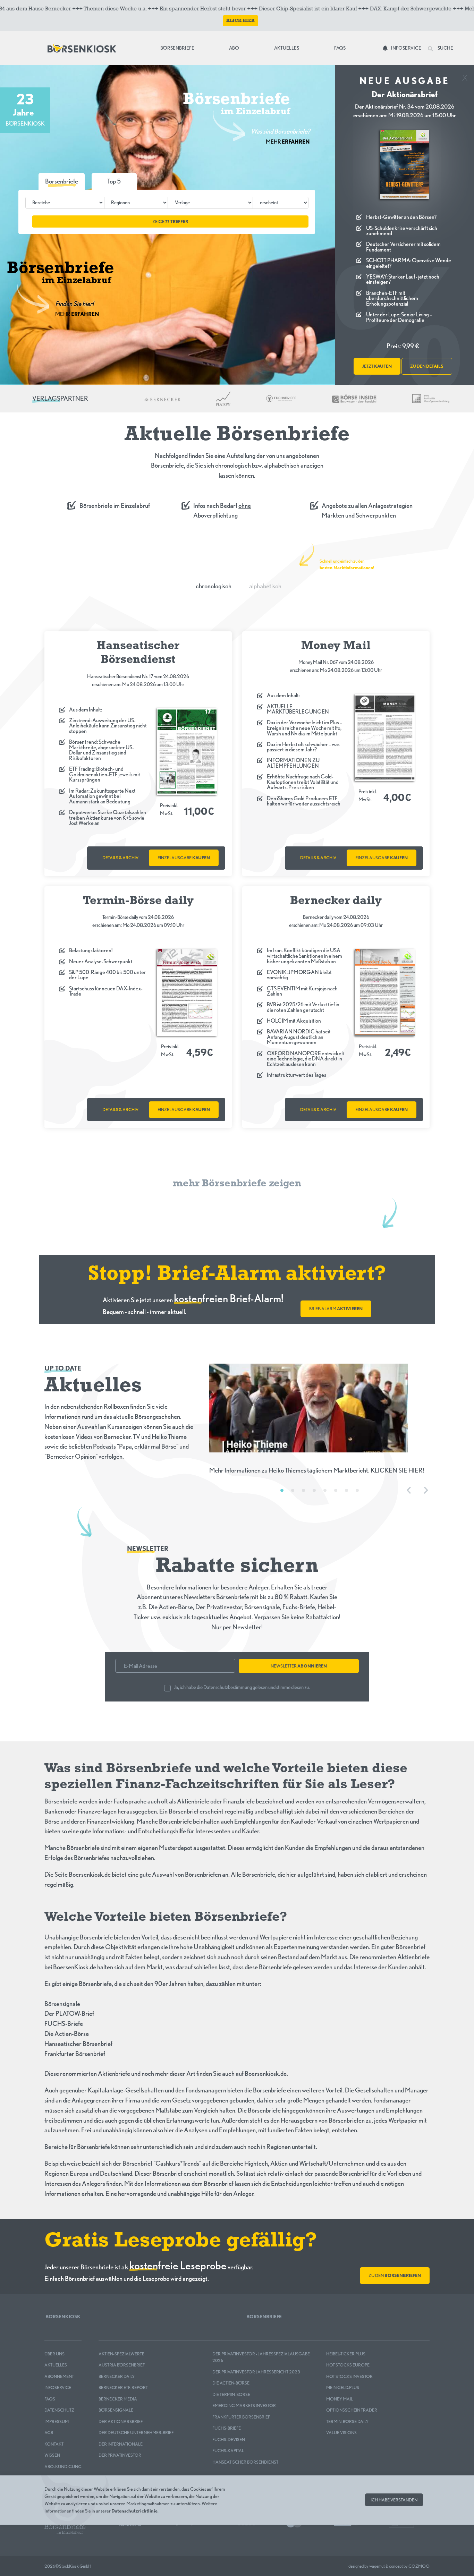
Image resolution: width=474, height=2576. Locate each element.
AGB (49, 2433)
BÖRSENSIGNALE (116, 2410)
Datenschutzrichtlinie (134, 2511)
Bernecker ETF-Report (123, 2387)
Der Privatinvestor (120, 2455)
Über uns (54, 2354)
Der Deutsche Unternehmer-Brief (136, 2433)
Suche (445, 48)
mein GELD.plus (343, 2387)
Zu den (395, 2275)
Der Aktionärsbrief (121, 2421)
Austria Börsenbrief (122, 2365)
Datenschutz (59, 2410)
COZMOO (419, 2566)
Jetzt (377, 366)
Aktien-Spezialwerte (121, 2354)
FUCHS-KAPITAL (228, 2451)
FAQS (50, 2399)
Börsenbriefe (179, 48)
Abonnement (59, 2376)
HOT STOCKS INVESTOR (349, 2376)
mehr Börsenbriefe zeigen (237, 1184)
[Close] (465, 75)
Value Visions (341, 2433)
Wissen (52, 2455)
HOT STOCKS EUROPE (348, 2365)
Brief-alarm (336, 1309)
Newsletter (299, 1666)
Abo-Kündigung (63, 2467)
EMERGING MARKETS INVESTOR (244, 2406)
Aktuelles (287, 48)
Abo (234, 48)
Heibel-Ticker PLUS (346, 2354)
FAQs (340, 48)
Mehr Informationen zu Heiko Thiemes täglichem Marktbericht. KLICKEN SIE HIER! (317, 1470)
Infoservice (406, 48)
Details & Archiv (120, 858)
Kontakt (54, 2444)
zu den (427, 366)
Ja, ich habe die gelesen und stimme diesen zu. (242, 1687)
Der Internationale (121, 2444)
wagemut (377, 2566)
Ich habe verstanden (394, 2500)
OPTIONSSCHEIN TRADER (352, 2410)
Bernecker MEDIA (118, 2399)
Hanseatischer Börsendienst (245, 2462)
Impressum (57, 2421)
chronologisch (214, 586)
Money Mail (340, 2399)
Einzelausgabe (184, 858)
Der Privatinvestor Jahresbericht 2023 (256, 2372)
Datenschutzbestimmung (228, 1687)
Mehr (288, 142)
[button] (114, 181)
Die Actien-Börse (231, 2383)
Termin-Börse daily (347, 2421)
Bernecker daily (117, 2376)
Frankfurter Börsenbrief (241, 2417)
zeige (170, 221)
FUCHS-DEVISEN (229, 2439)
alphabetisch (265, 586)
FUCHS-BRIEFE (227, 2428)
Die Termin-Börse (231, 2394)
